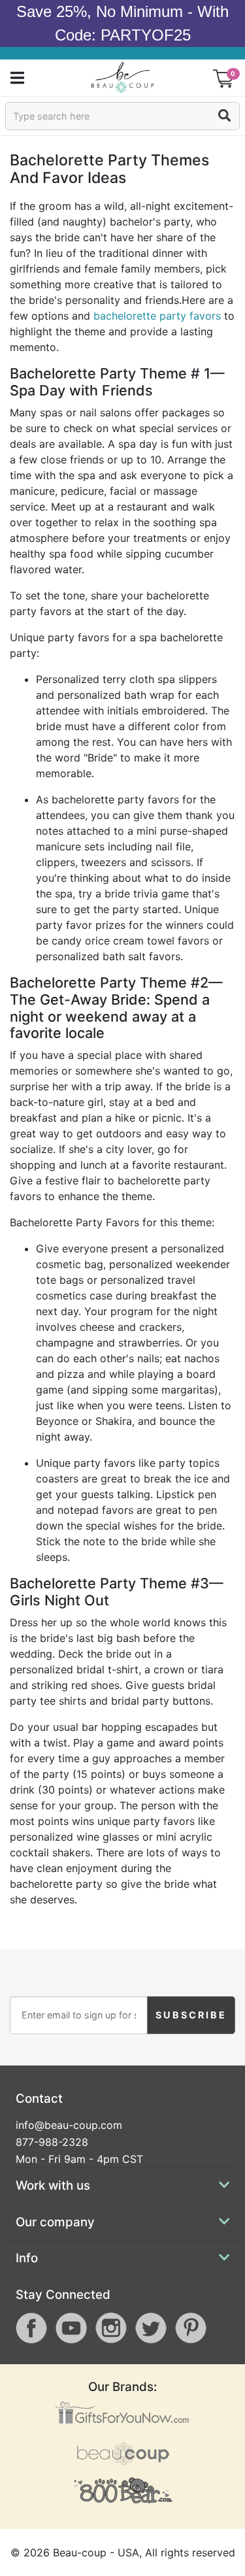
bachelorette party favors (157, 316)
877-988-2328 (52, 2142)
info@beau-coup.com (69, 2125)
